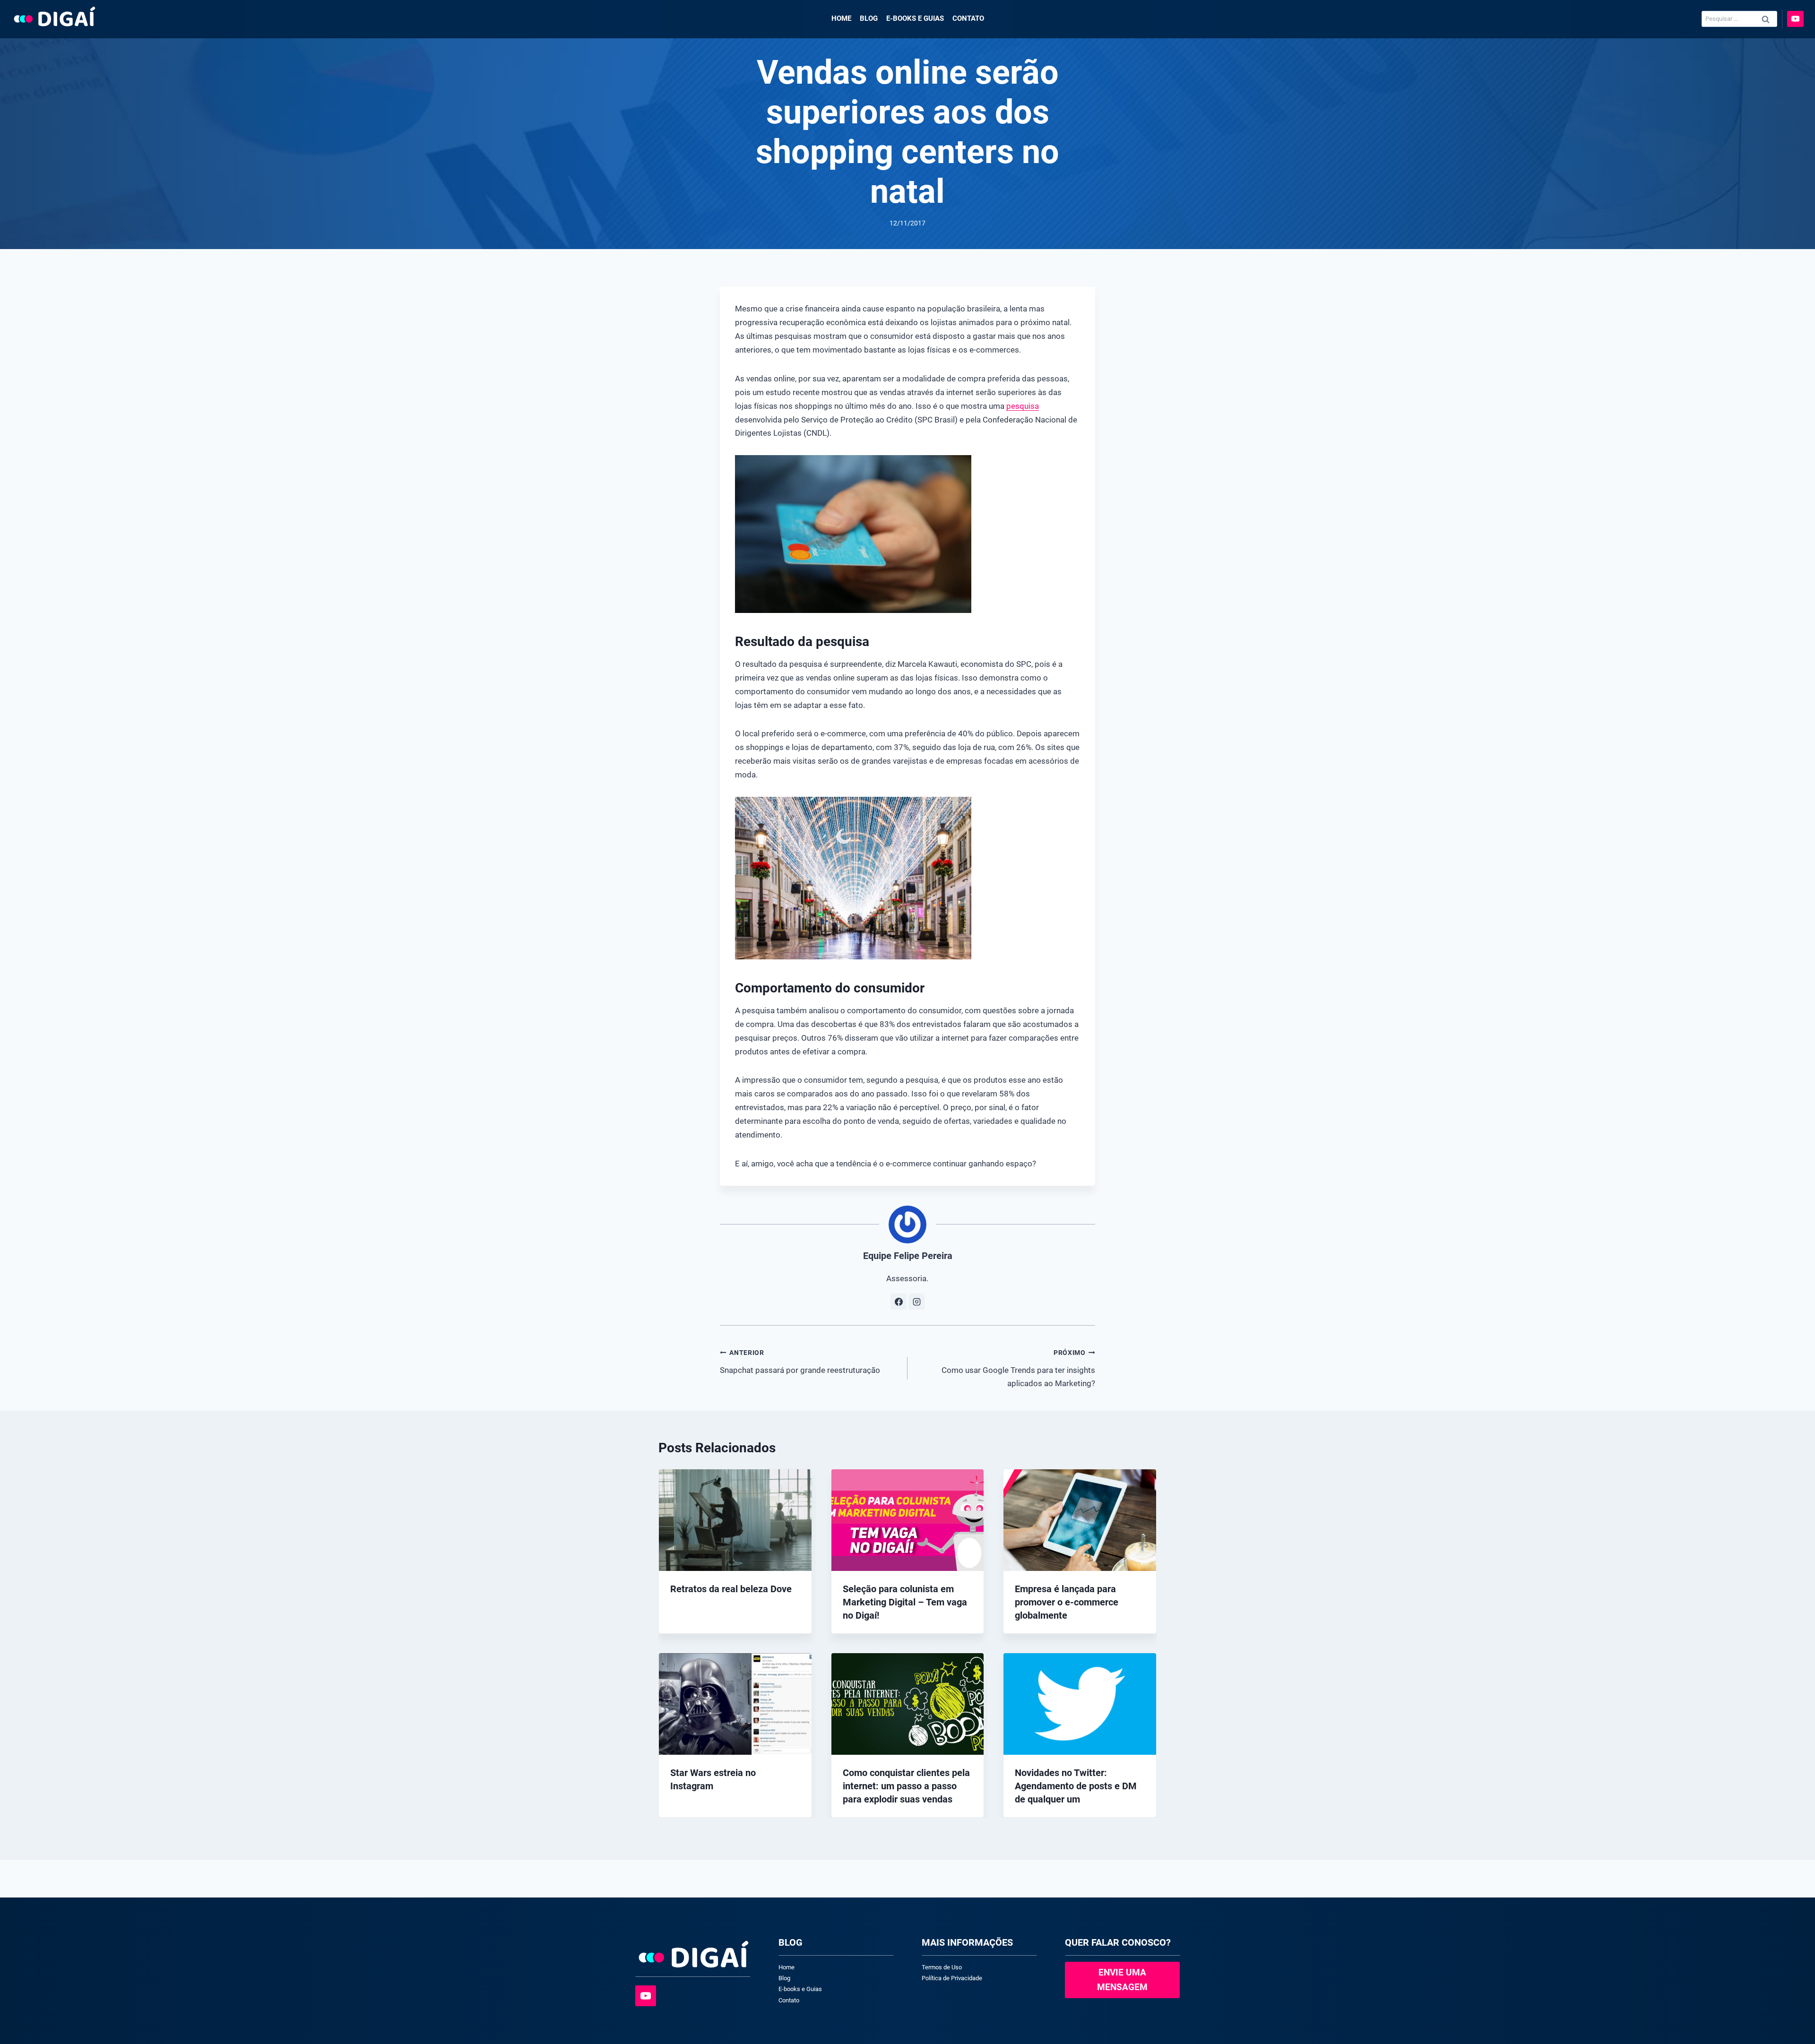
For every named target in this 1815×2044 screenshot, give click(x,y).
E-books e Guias (915, 18)
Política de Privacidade (952, 1978)
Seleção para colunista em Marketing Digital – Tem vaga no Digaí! (905, 1602)
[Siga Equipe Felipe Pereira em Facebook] (899, 1302)
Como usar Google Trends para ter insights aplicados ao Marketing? (1018, 1368)
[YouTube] (1795, 19)
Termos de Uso (942, 1967)
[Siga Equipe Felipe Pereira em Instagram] (916, 1302)
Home (841, 18)
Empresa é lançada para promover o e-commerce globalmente (1067, 1602)
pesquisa (1023, 406)
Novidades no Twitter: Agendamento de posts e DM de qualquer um (1076, 1786)
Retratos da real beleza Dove (731, 1589)
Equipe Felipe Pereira (908, 1256)
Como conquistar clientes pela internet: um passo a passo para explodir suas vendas (906, 1786)
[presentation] (735, 1520)
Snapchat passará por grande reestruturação (800, 1362)
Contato (968, 18)
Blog (869, 18)
